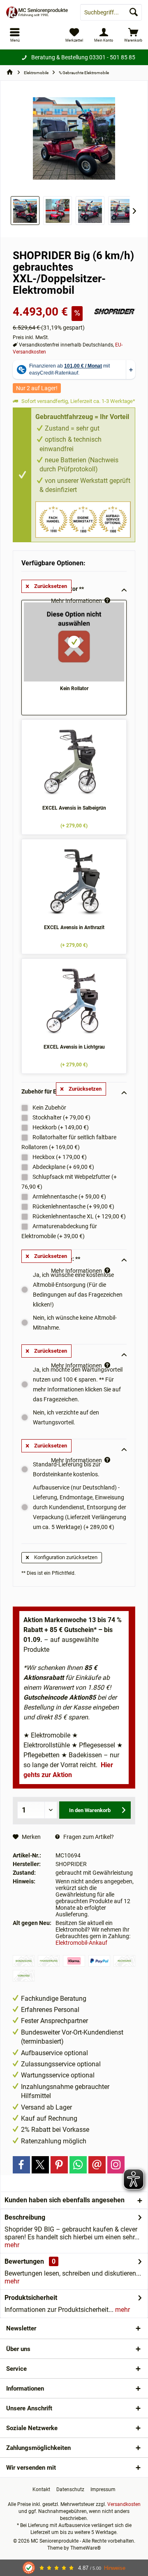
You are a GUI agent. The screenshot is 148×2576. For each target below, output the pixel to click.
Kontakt (41, 2489)
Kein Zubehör (49, 1108)
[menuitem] (133, 35)
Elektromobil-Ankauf (81, 1943)
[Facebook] (21, 2165)
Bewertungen (24, 2261)
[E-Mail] (97, 2165)
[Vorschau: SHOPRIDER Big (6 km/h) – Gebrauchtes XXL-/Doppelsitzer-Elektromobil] (25, 211)
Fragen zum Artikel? (88, 1837)
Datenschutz (70, 2489)
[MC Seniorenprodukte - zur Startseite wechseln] (37, 12)
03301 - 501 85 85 (112, 57)
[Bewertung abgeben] (52, 301)
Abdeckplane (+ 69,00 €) (63, 1167)
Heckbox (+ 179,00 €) (59, 1157)
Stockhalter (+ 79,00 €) (61, 1117)
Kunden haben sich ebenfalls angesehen (65, 2200)
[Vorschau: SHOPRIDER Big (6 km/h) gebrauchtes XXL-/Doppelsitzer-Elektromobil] (123, 211)
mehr (12, 2245)
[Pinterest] (59, 2165)
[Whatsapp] (78, 2165)
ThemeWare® (86, 2548)
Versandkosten (124, 2504)
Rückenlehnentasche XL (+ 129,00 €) (79, 1216)
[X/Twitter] (40, 2165)
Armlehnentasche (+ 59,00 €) (69, 1197)
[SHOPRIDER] (115, 311)
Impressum (103, 2489)
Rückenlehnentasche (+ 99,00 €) (73, 1206)
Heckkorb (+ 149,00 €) (60, 1127)
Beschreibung (25, 2217)
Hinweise (115, 2568)
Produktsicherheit (31, 2298)
